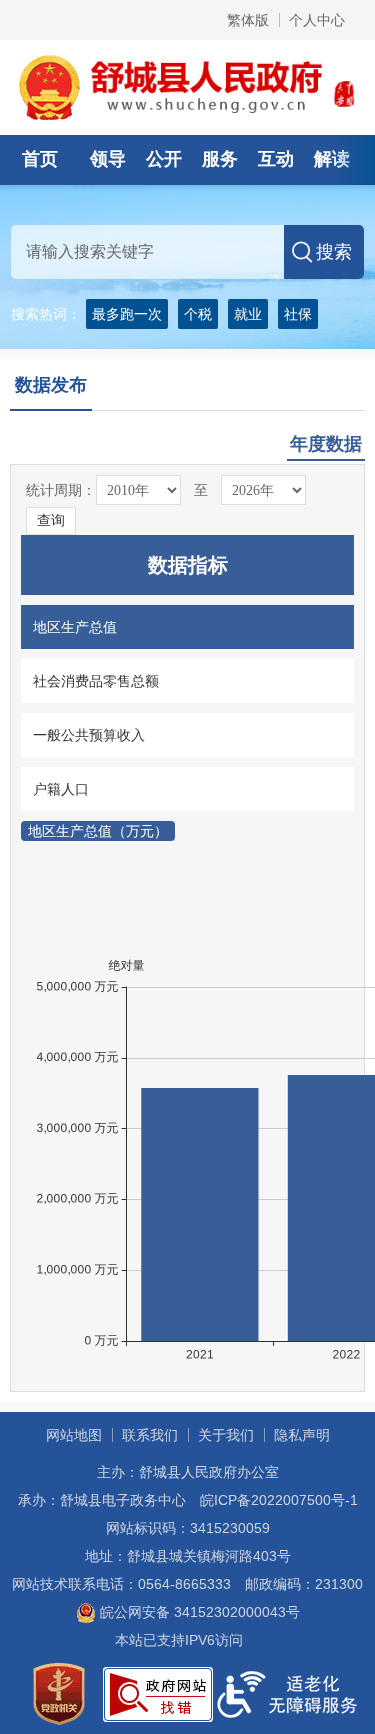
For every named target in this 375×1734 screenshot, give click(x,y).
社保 (298, 314)
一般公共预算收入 (89, 735)
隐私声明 (302, 1435)
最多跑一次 (127, 314)
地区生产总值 (75, 627)
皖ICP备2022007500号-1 (279, 1500)
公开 (164, 159)
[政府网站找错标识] (158, 1693)
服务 (220, 159)
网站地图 (74, 1435)
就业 (248, 314)
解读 (332, 159)
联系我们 (150, 1435)
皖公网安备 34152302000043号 (198, 1612)
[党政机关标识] (59, 1693)
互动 (276, 159)
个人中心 (317, 20)
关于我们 (226, 1435)
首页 (40, 159)
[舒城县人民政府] (187, 86)
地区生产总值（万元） (98, 831)
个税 (198, 314)
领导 (108, 159)
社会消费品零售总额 (96, 681)
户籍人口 (61, 789)
